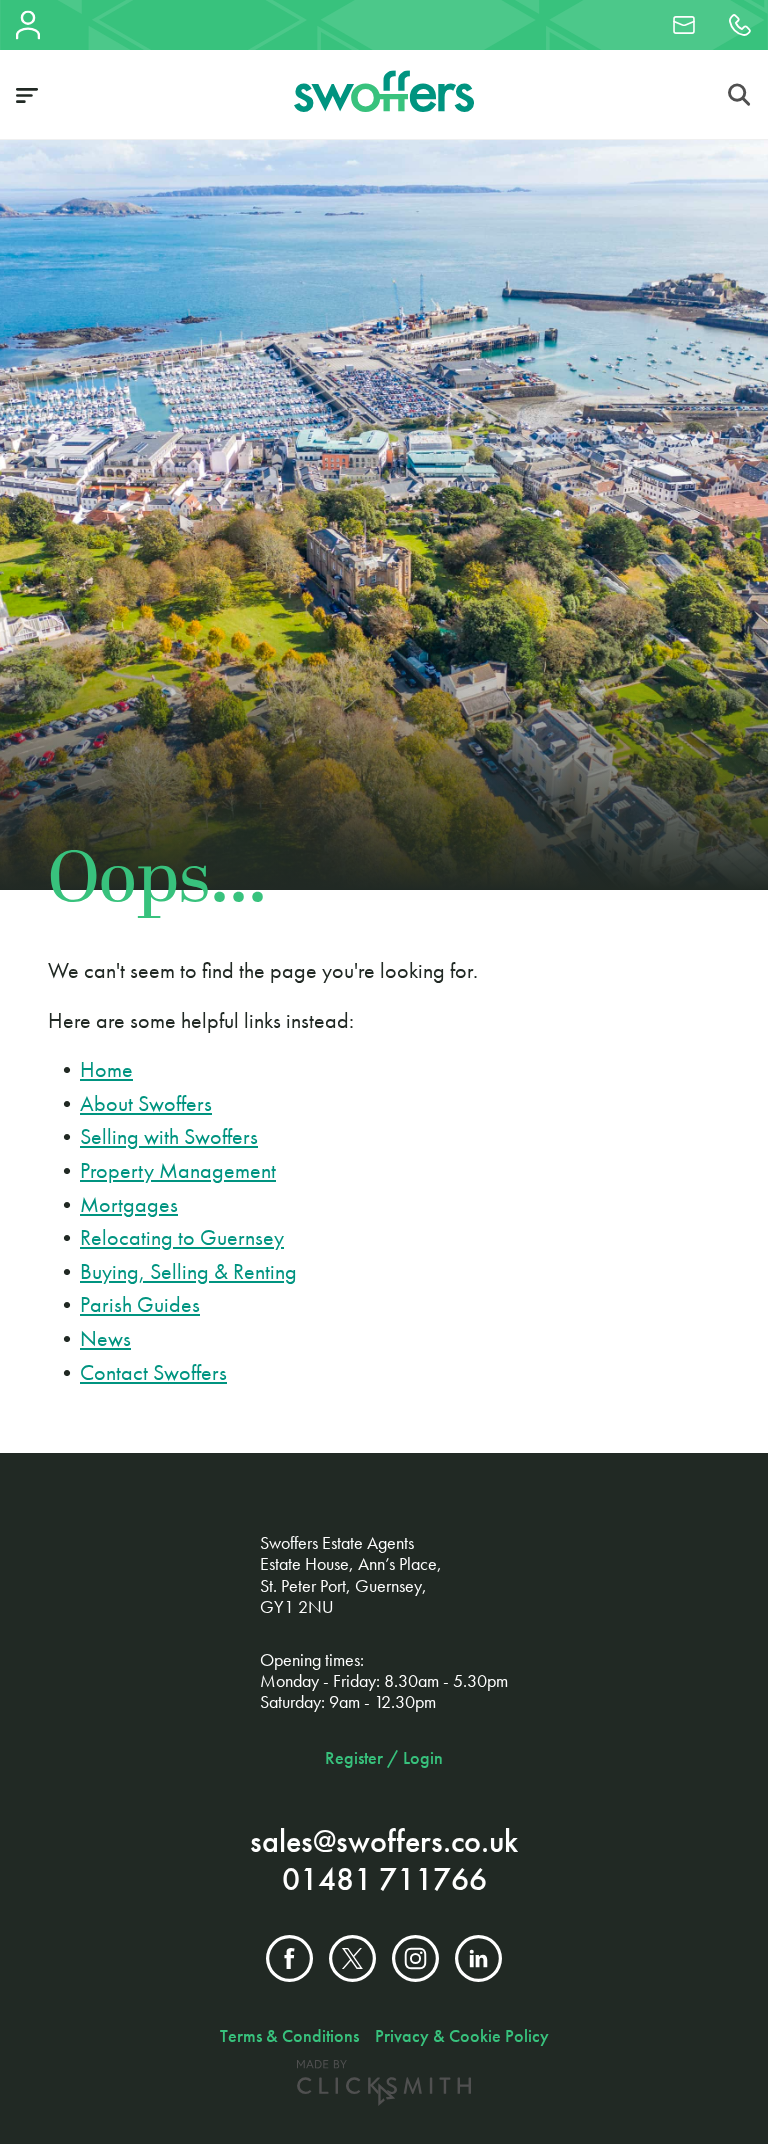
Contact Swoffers (153, 1372)
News (105, 1338)
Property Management (178, 1170)
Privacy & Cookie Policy (462, 2036)
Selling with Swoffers (169, 1136)
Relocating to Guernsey (182, 1237)
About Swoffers (146, 1103)
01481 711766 (384, 1879)
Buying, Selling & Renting (188, 1271)
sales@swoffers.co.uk (384, 1841)
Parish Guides (140, 1304)
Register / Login (384, 1758)
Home (106, 1069)
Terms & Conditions (289, 2036)
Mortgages (129, 1204)
